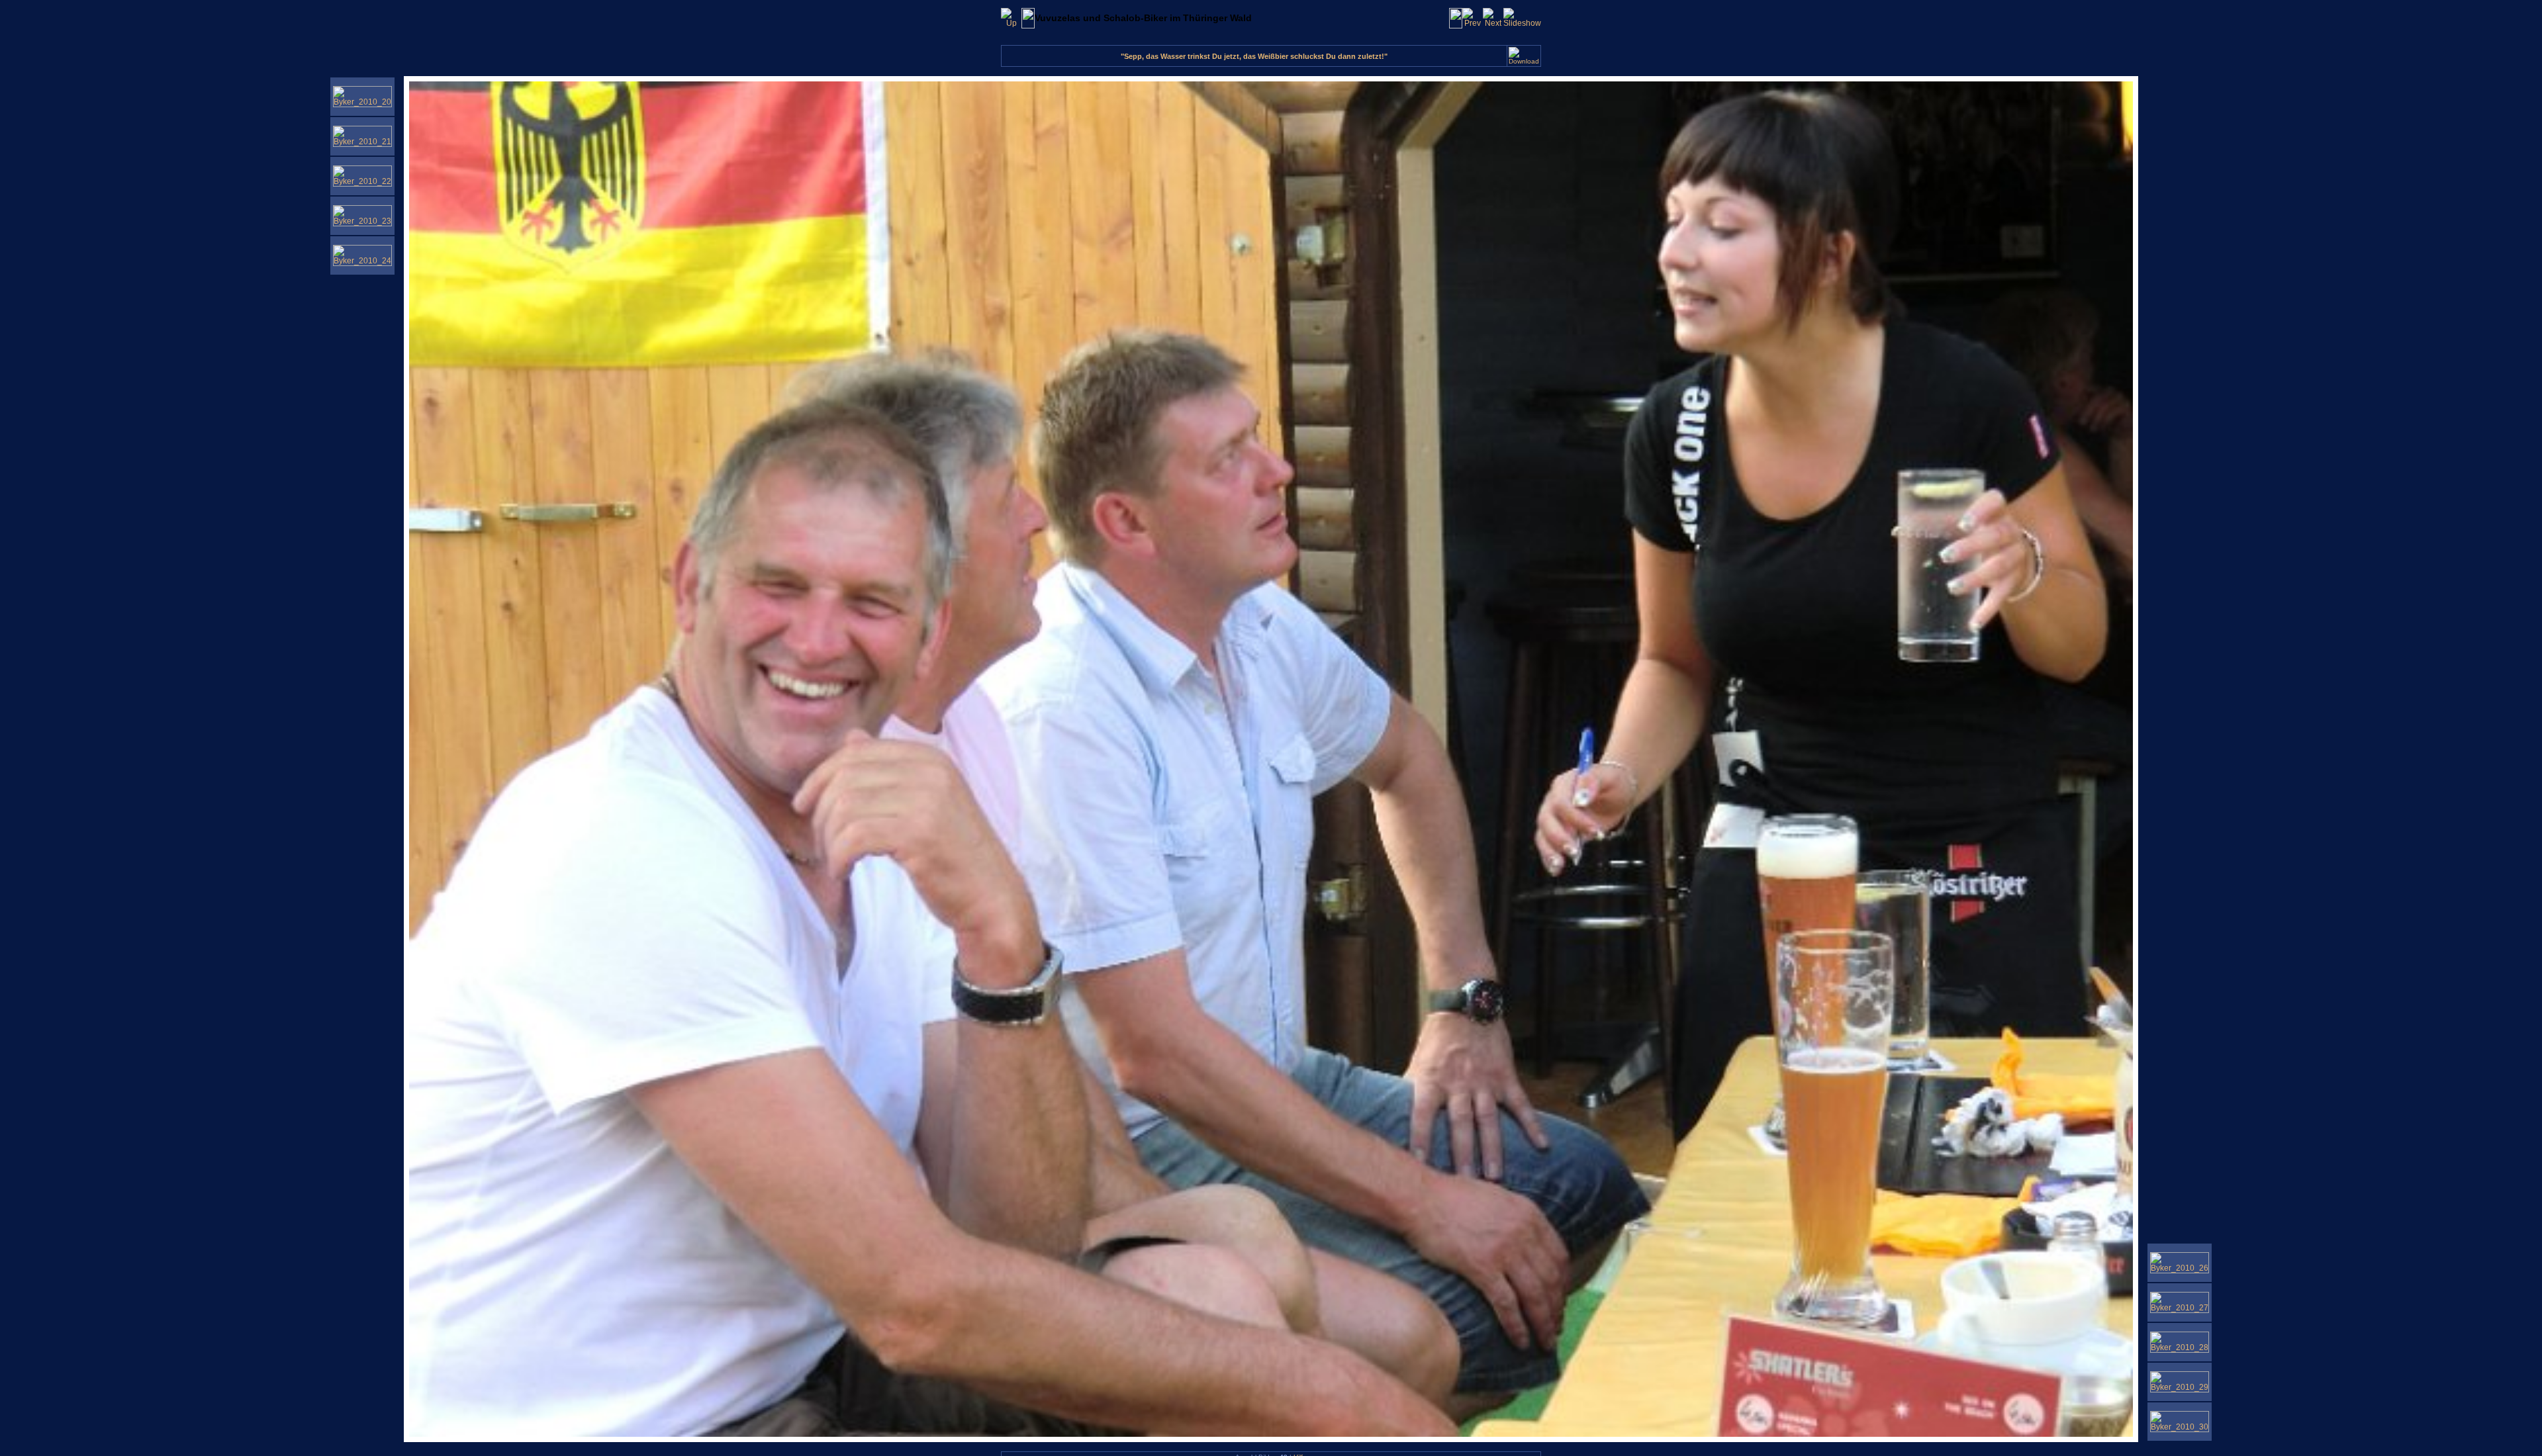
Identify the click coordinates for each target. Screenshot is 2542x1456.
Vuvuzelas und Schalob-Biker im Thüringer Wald (1143, 18)
